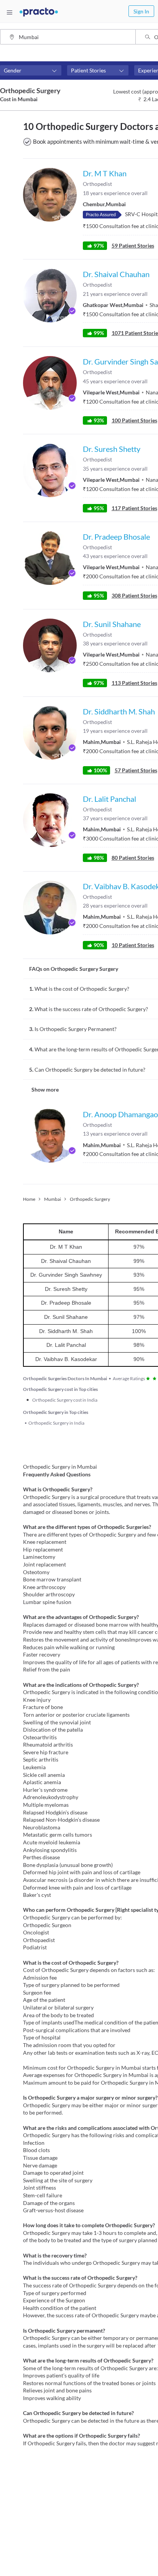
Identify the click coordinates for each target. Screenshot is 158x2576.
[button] (31, 71)
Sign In (141, 11)
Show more (45, 1089)
